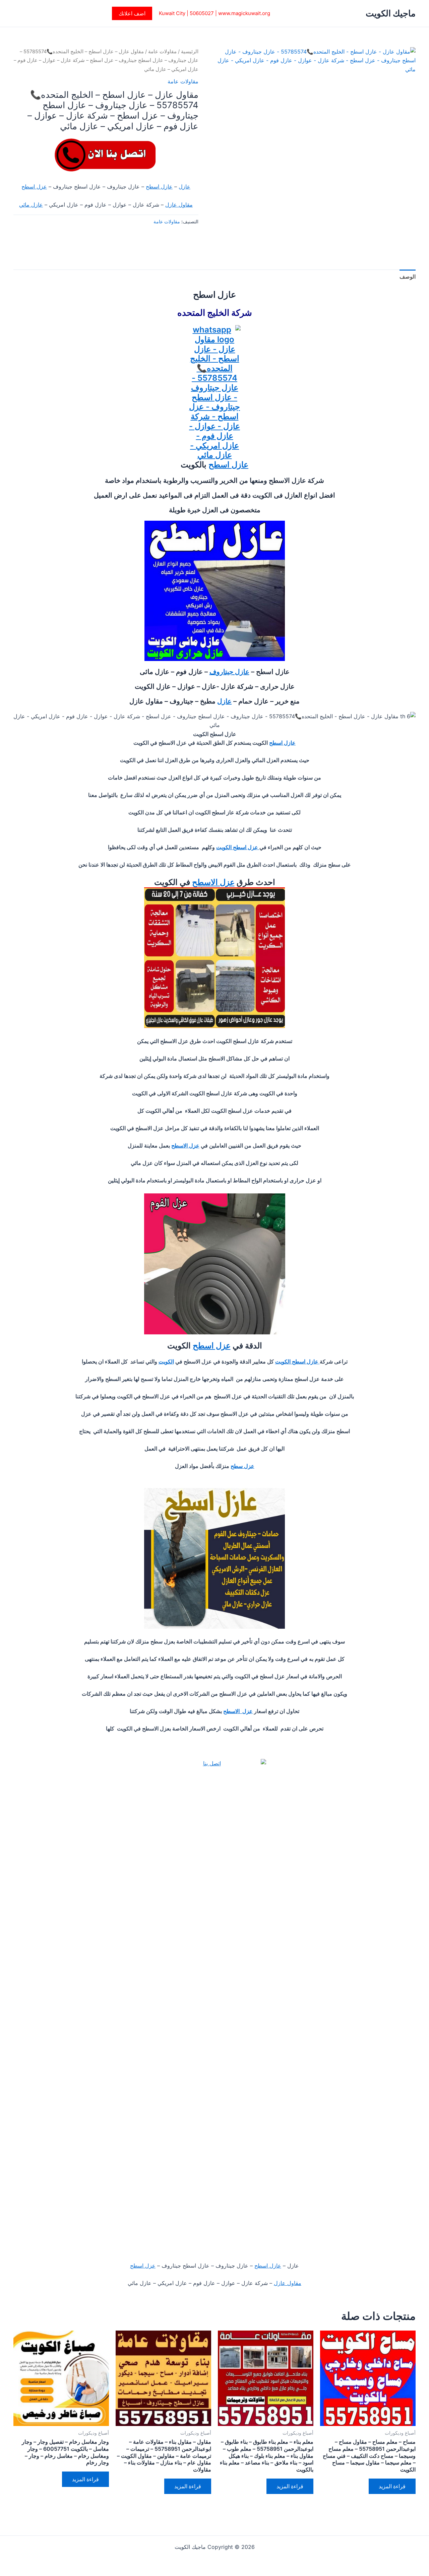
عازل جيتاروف (229, 672)
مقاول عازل (179, 205)
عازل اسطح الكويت (297, 1361)
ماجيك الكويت (391, 13)
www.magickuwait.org (244, 13)
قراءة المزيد (392, 2486)
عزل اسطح (34, 187)
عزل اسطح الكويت (238, 847)
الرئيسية (190, 52)
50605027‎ (202, 13)
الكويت (166, 1361)
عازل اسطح (159, 187)
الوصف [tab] (408, 277)
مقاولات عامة (162, 52)
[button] (132, 13)
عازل (185, 187)
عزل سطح (242, 1466)
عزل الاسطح (213, 882)
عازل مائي (31, 205)
